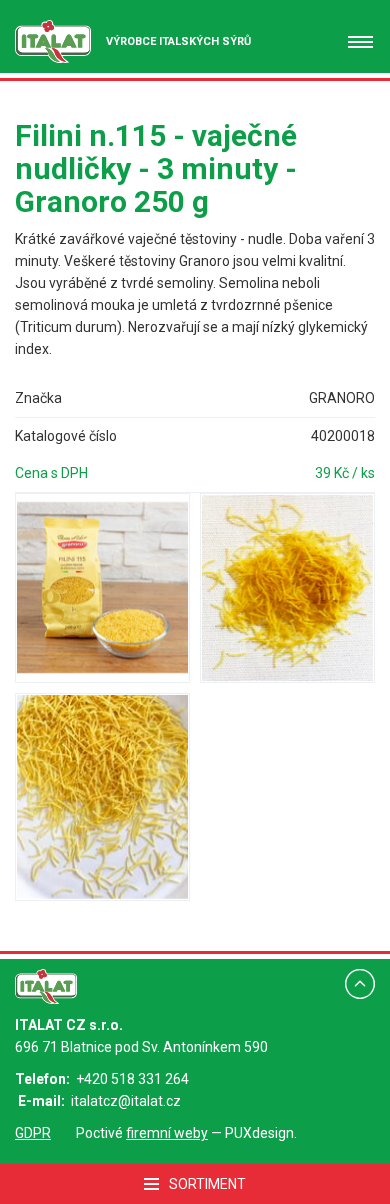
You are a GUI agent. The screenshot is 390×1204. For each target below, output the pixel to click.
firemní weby (167, 1133)
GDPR (33, 1133)
